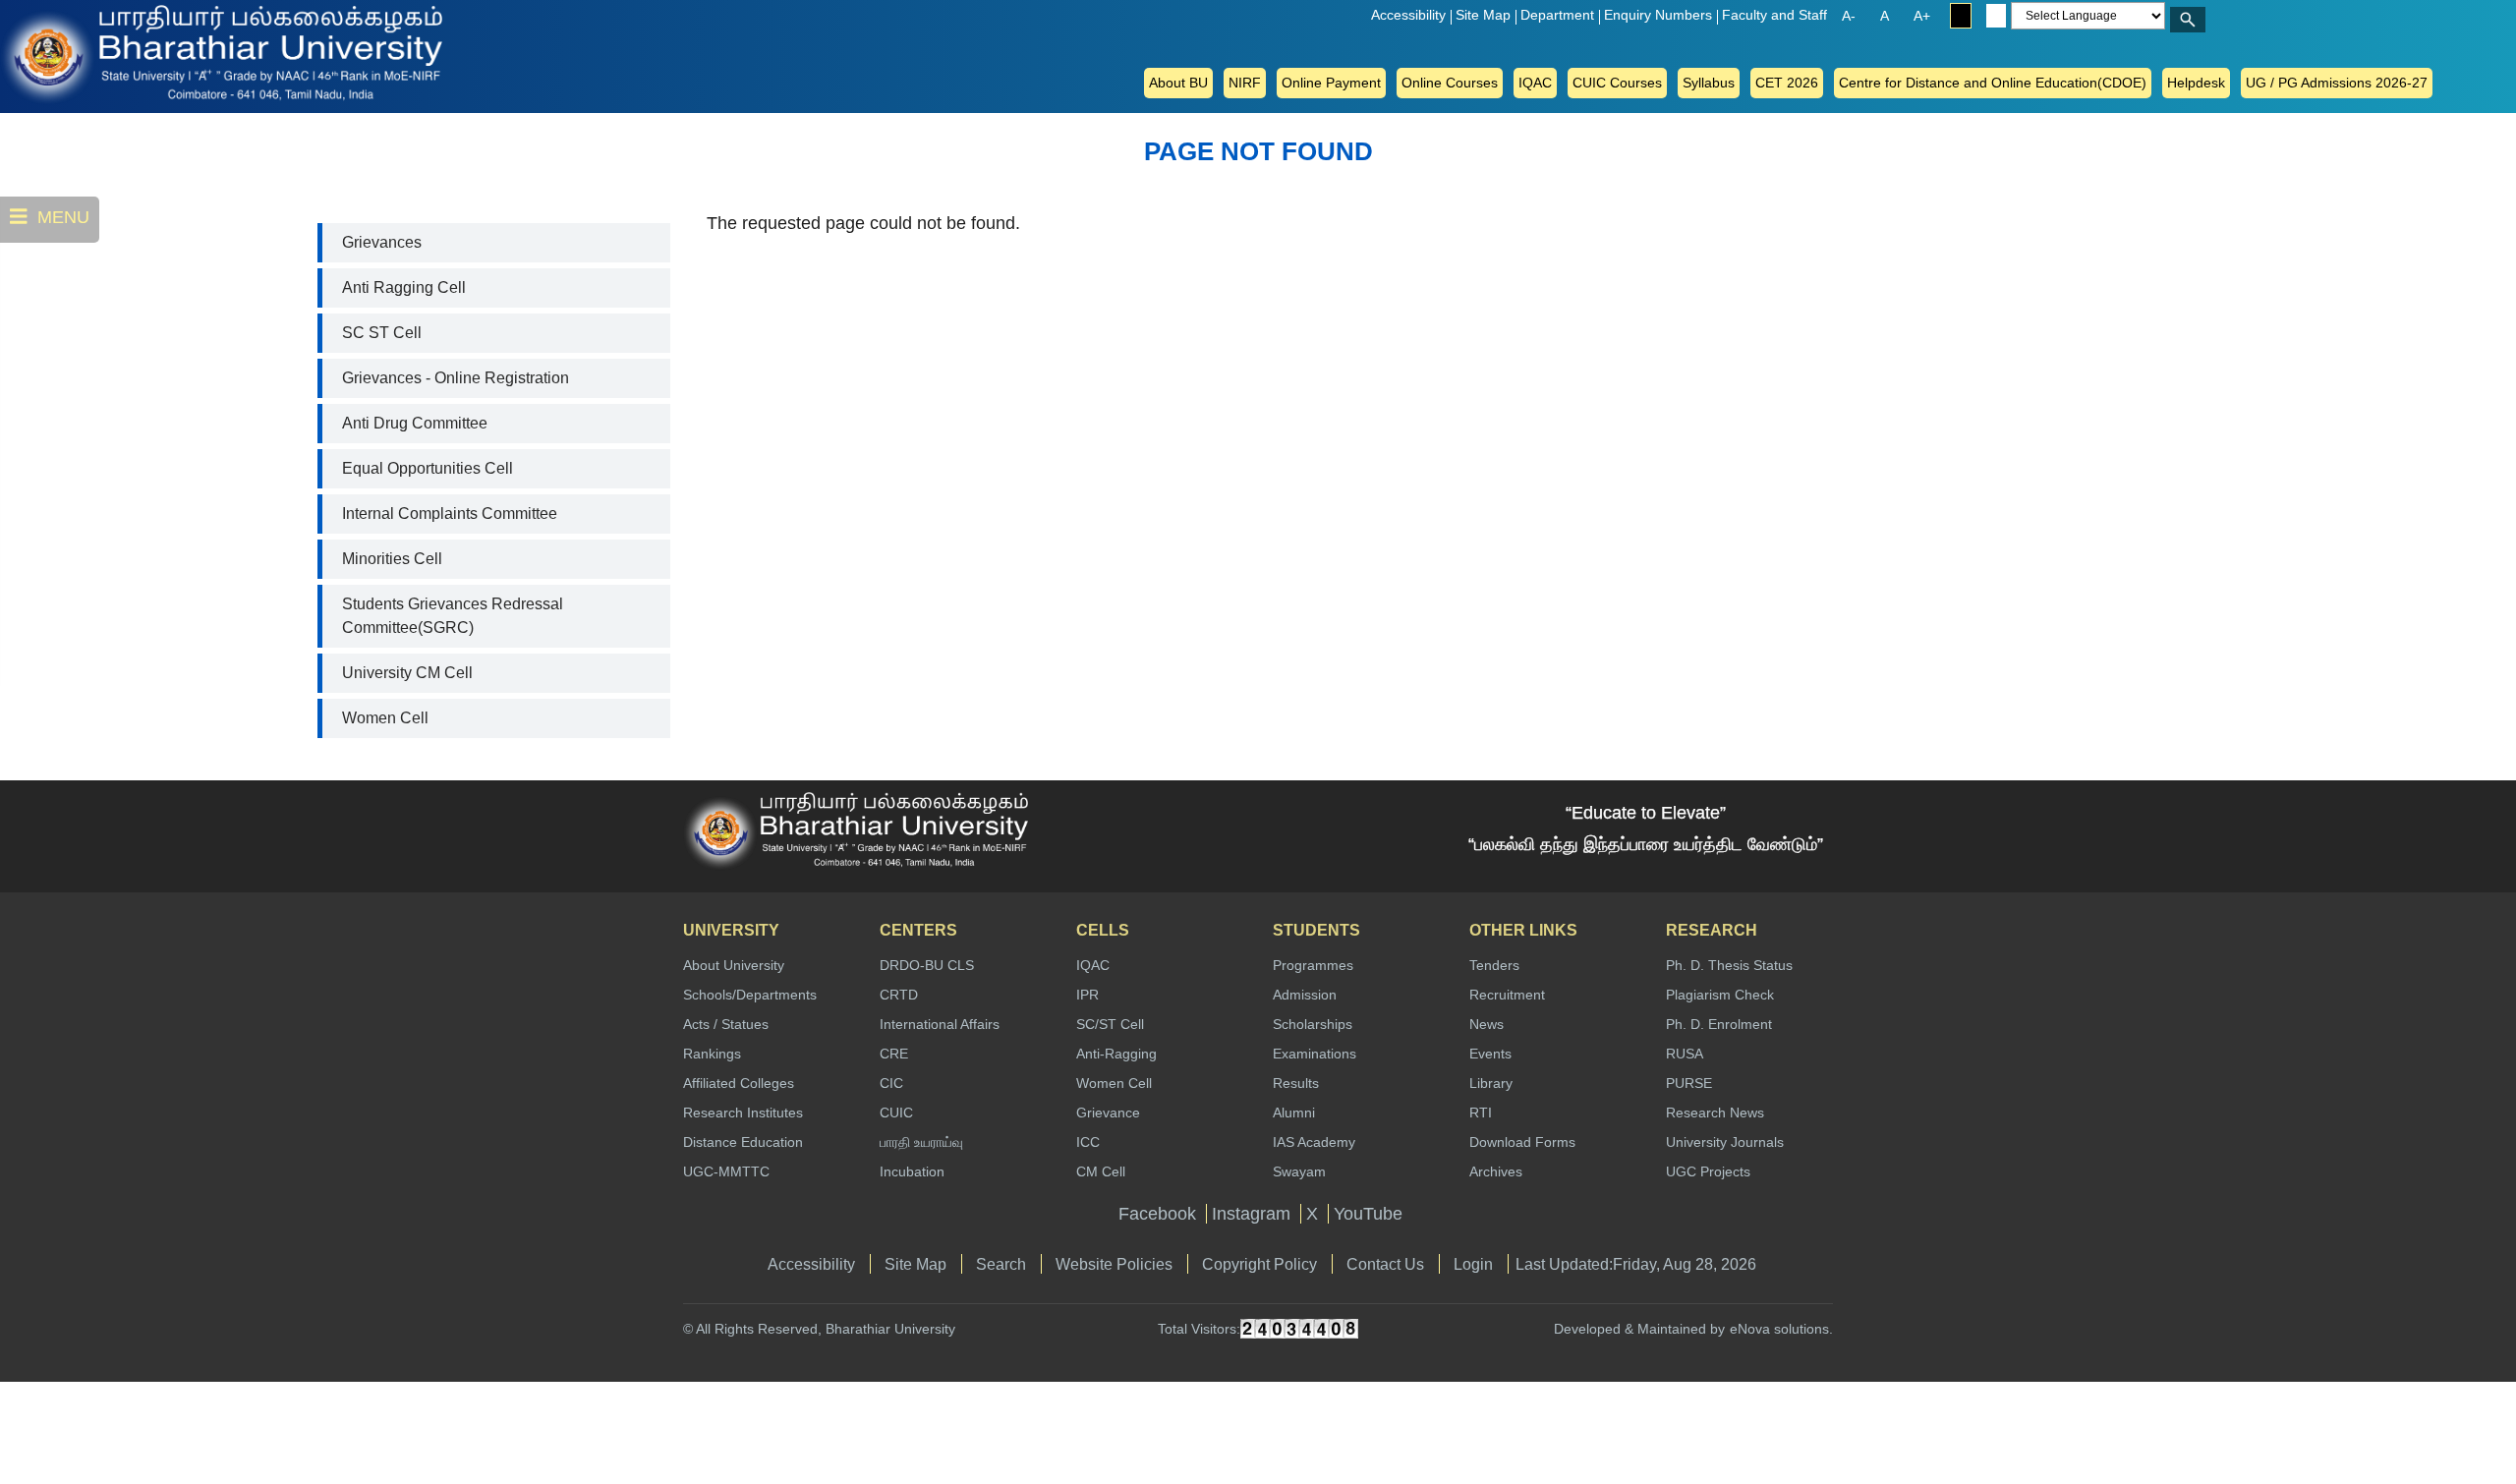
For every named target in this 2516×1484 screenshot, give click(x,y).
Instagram (1251, 1214)
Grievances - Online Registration (456, 378)
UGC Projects (1708, 1171)
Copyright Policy (1259, 1264)
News (1487, 1024)
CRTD (899, 995)
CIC (891, 1083)
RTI (1481, 1113)
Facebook (1157, 1214)
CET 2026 (1787, 83)
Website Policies (1114, 1264)
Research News (1715, 1113)
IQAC (1535, 83)
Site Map (1483, 15)
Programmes (1313, 965)
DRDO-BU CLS (927, 965)
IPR (1087, 995)
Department (1557, 15)
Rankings (712, 1054)
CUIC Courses (1617, 83)
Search (1001, 1264)
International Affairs (940, 1024)
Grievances (382, 242)
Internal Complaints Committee (450, 514)
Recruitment (1507, 995)
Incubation (912, 1171)
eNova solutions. (1781, 1329)
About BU (1178, 83)
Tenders (1494, 965)
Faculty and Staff (1774, 15)
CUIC (896, 1113)
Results (1296, 1083)
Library (1491, 1083)
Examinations (1315, 1054)
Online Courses (1450, 83)
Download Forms (1522, 1142)
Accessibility (1408, 15)
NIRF (1245, 83)
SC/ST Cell (1110, 1024)
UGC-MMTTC (726, 1171)
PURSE (1689, 1083)
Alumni (1294, 1113)
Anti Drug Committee (415, 423)
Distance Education (743, 1142)
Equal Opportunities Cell (428, 468)
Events (1490, 1054)
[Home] (79, 53)
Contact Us (1385, 1264)
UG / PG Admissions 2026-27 (2337, 83)
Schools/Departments (750, 995)
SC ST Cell (382, 333)
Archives (1496, 1171)
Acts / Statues (726, 1024)
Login (1473, 1264)
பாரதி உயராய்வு (921, 1142)
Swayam (1299, 1171)
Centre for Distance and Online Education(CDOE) (1993, 83)
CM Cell (1101, 1171)
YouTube (1368, 1214)
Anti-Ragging (1116, 1054)
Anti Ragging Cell (404, 287)
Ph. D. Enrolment (1719, 1024)
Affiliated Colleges (739, 1083)
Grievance (1108, 1113)
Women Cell (385, 718)
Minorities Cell (392, 559)
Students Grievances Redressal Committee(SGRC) (453, 616)
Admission (1305, 995)
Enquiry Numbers (1658, 15)
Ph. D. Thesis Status (1729, 965)
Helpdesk (2196, 83)
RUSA (1685, 1054)
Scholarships (1313, 1024)
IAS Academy (1314, 1142)
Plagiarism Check (1720, 995)
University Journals (1725, 1142)
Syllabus (1709, 83)
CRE (894, 1054)
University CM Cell (407, 673)
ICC (1088, 1142)
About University (734, 965)
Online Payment (1331, 83)
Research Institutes (743, 1113)
